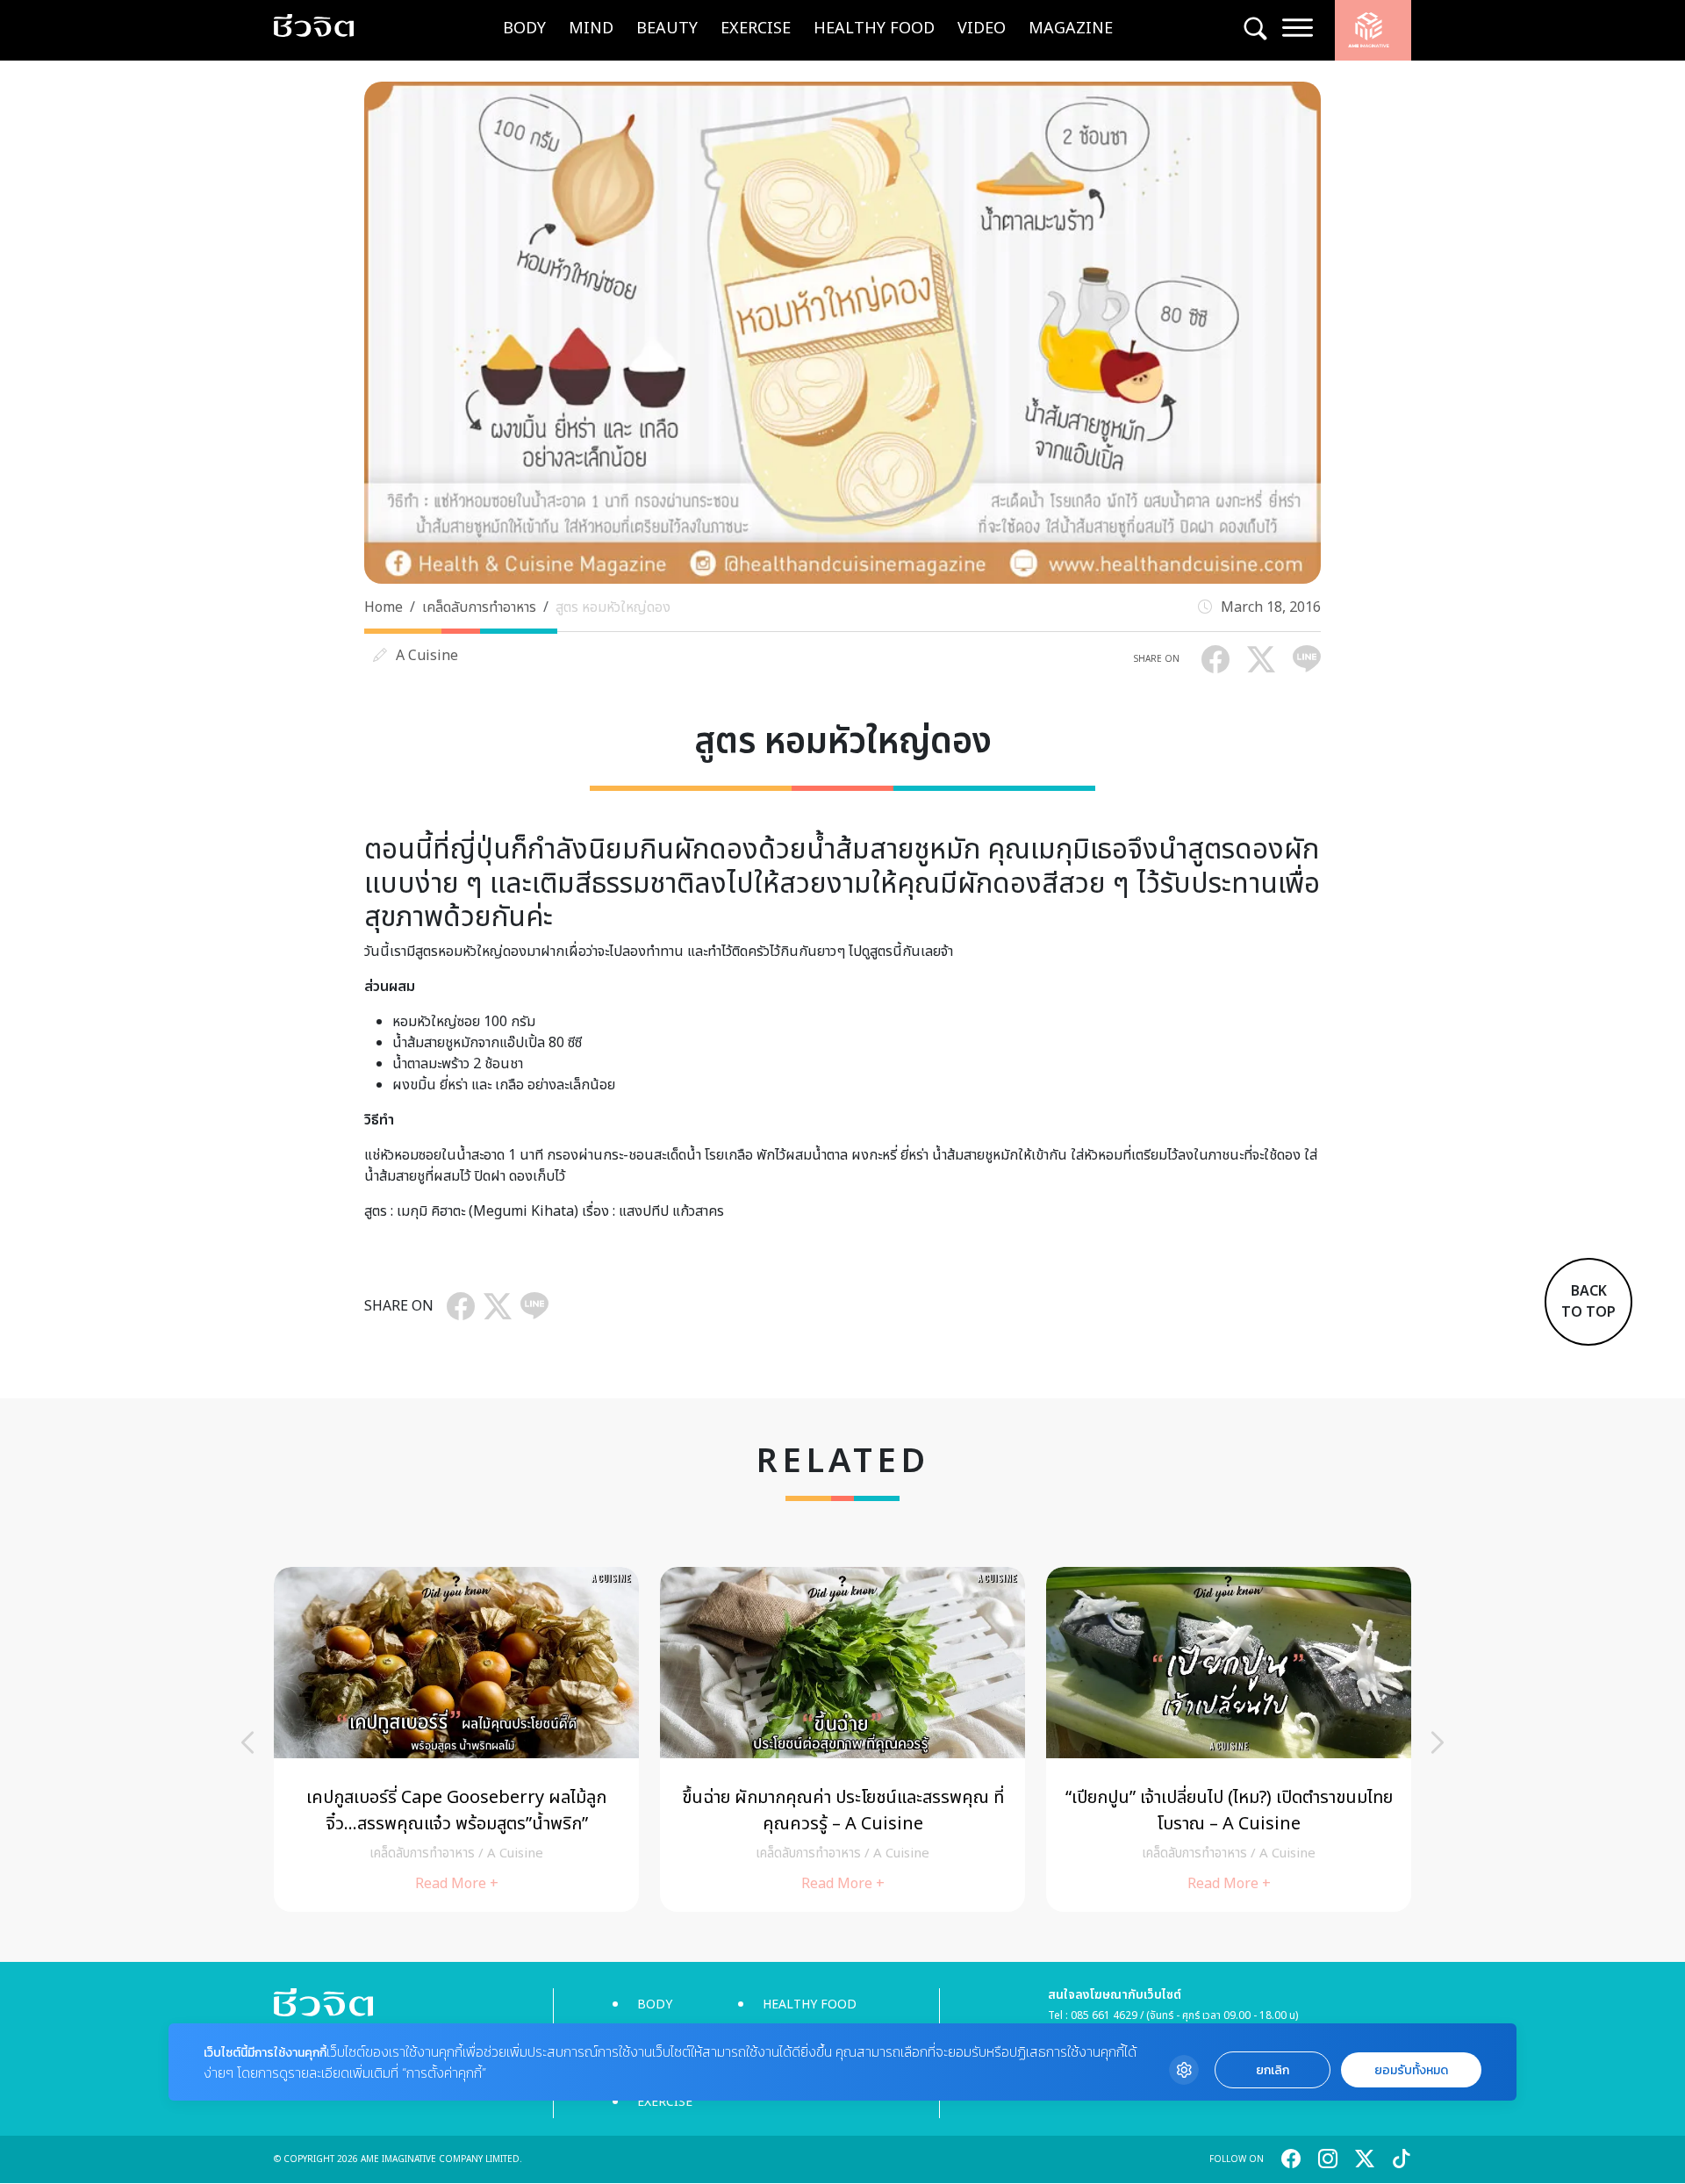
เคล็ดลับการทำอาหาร (479, 607)
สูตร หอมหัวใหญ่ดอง (613, 607)
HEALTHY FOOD (874, 29)
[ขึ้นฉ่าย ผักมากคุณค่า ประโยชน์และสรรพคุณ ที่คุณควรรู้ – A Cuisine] (842, 1739)
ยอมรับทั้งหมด (1411, 2070)
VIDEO (982, 29)
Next (1438, 1742)
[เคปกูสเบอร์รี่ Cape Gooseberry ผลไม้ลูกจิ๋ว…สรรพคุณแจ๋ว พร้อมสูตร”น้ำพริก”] (456, 1739)
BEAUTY (667, 29)
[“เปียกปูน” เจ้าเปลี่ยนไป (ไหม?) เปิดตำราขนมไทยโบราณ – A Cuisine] (1229, 1739)
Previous (247, 1742)
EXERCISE (756, 29)
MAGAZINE (1071, 29)
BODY (524, 29)
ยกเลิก (1273, 2070)
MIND (591, 29)
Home (384, 607)
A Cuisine (427, 656)
